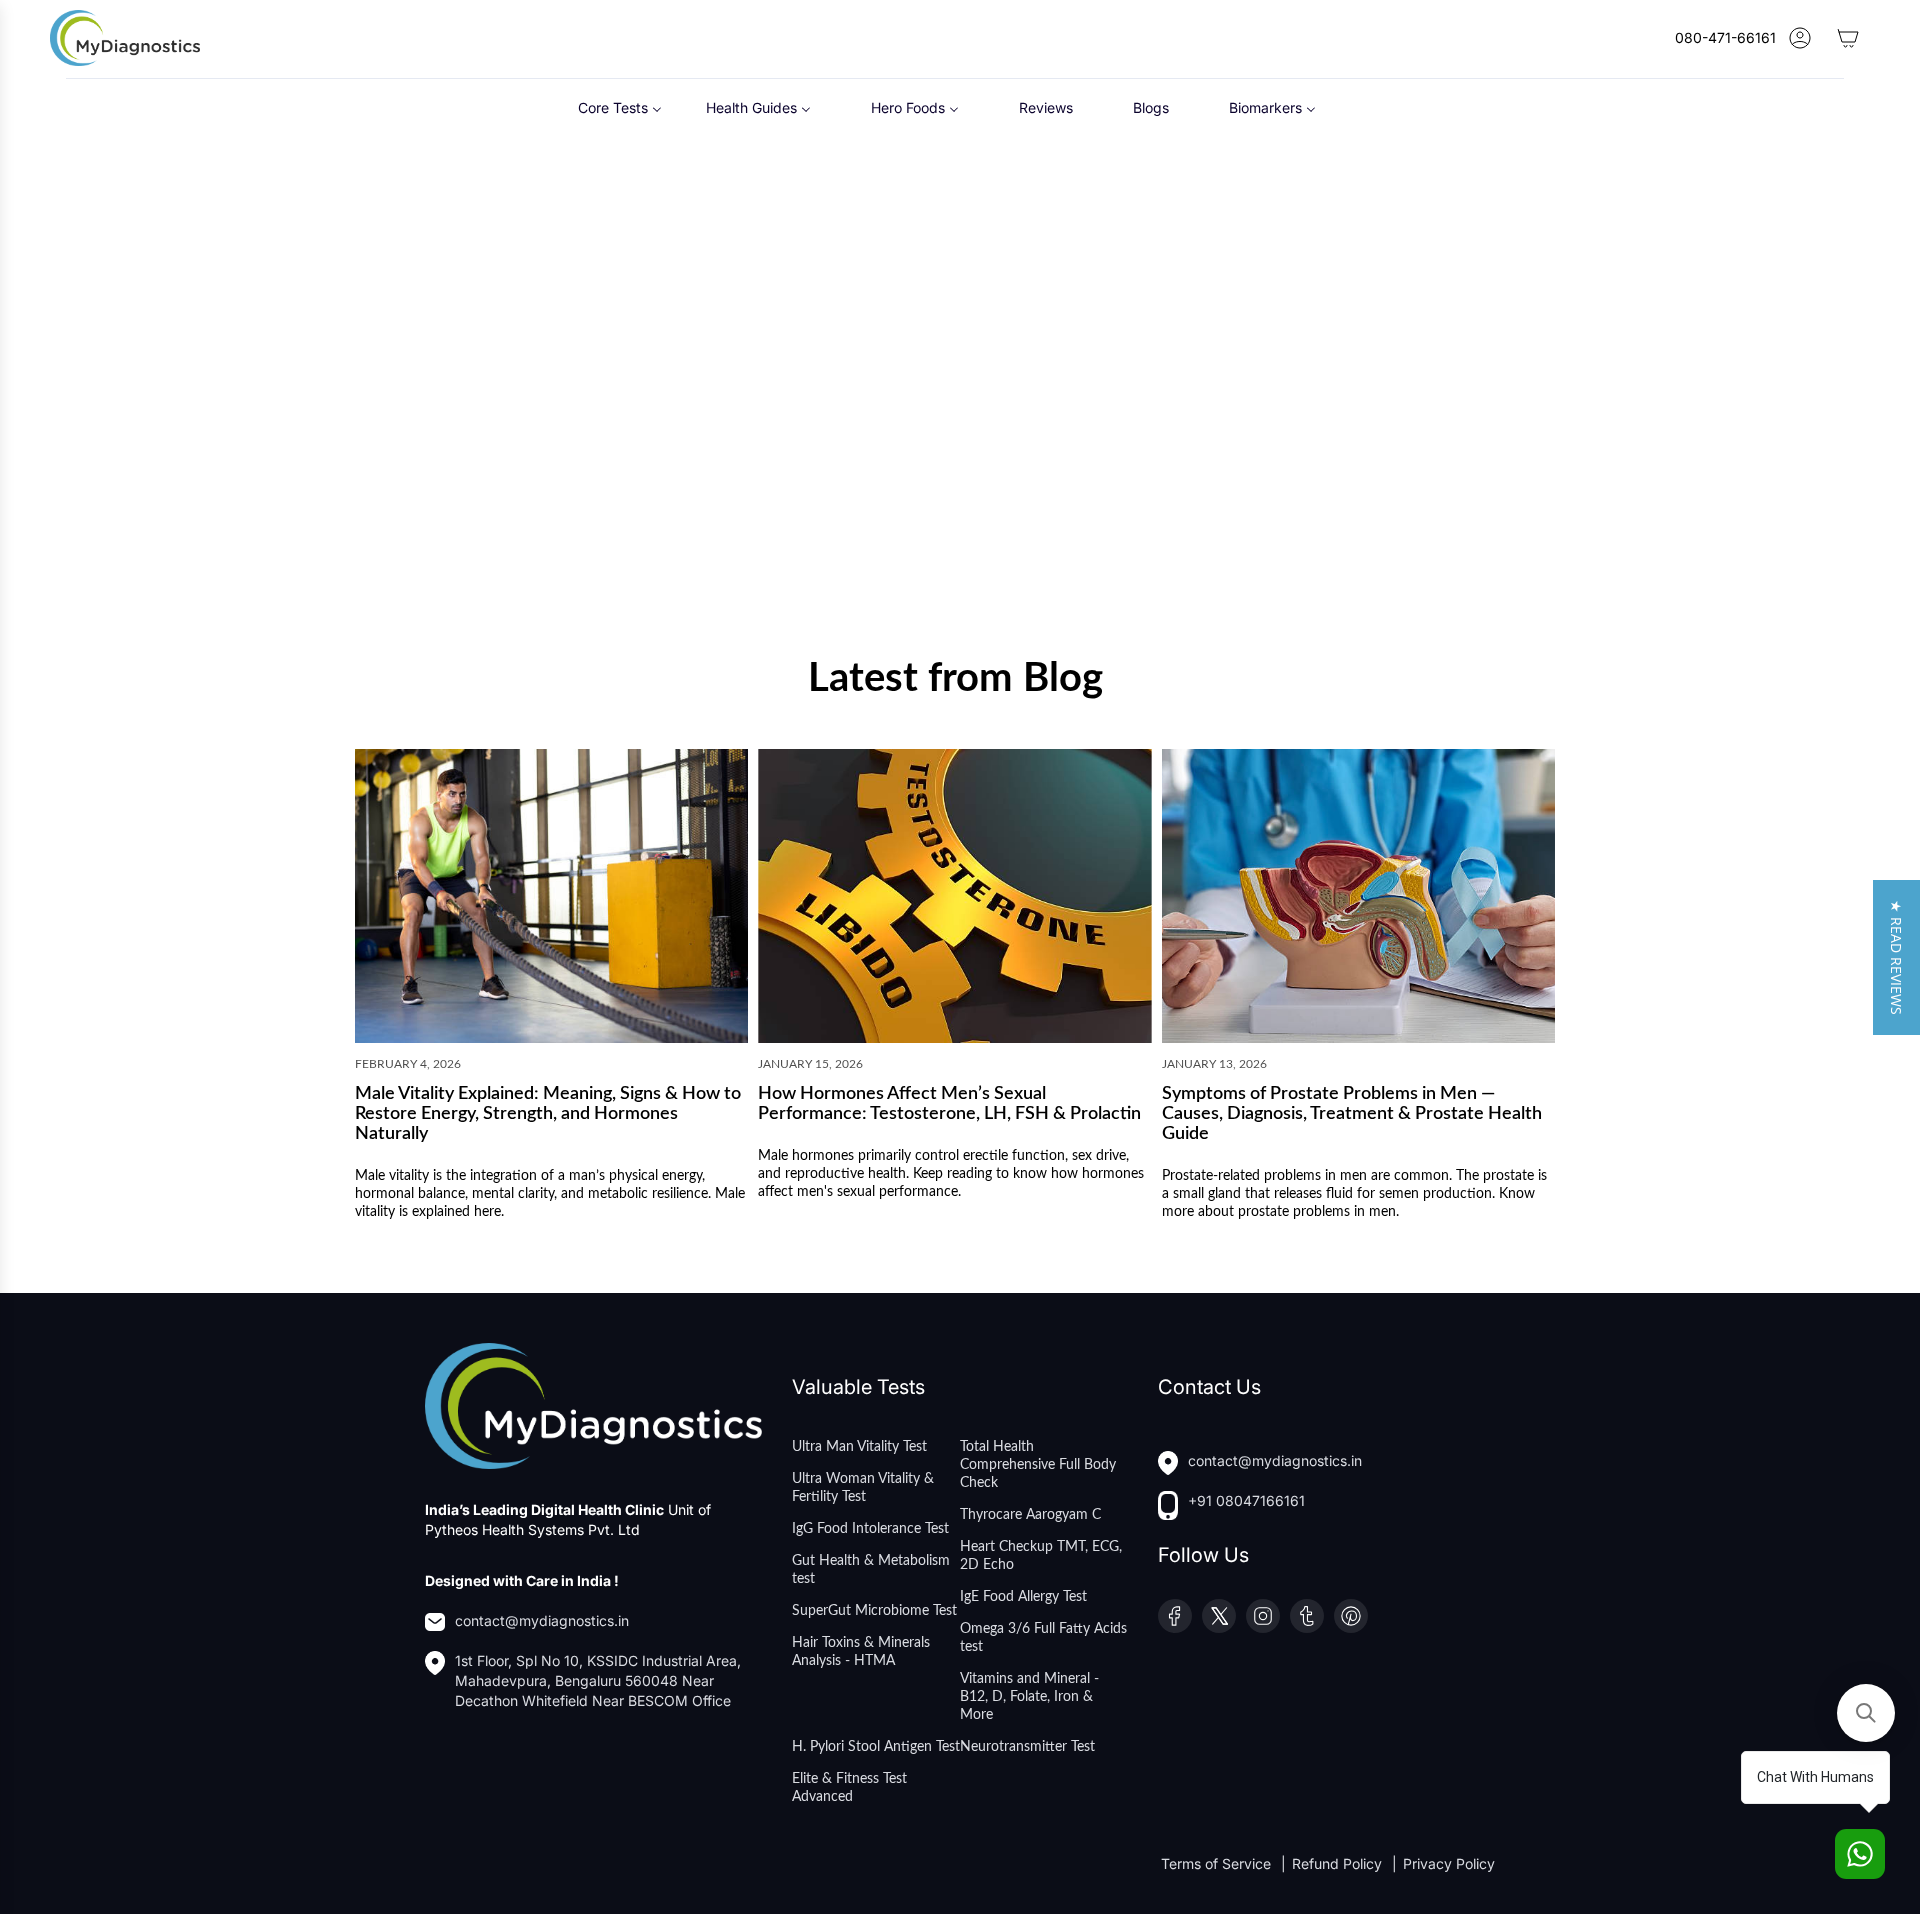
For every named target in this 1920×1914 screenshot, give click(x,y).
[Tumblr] (1307, 1616)
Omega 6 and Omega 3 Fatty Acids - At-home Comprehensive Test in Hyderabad (505, 537)
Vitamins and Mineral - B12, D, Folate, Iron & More (1029, 1697)
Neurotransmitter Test (1027, 1747)
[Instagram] (1263, 1616)
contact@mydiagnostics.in (542, 1620)
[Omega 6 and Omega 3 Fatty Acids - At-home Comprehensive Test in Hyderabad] (513, 354)
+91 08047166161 (1246, 1500)
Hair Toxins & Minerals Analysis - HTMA (861, 1652)
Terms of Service (1218, 1863)
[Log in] (1800, 38)
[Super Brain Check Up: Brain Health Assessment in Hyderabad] (1397, 354)
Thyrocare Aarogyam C (1030, 1515)
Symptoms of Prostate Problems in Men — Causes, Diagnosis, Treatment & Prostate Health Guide (1352, 1115)
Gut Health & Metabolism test (871, 1570)
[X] (1219, 1616)
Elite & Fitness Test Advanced (849, 1788)
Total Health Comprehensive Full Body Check (1038, 1465)
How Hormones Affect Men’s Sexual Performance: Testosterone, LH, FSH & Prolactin (949, 1105)
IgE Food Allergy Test (1023, 1597)
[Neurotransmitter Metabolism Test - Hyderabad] (808, 354)
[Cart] (1848, 38)
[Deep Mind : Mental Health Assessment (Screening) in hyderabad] (1102, 354)
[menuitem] (620, 106)
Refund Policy (1339, 1863)
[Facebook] (1175, 1616)
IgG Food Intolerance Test (870, 1529)
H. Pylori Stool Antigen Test (876, 1747)
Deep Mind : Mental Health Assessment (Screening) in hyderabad (1100, 528)
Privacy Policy (1449, 1863)
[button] (1896, 957)
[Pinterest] (1351, 1616)
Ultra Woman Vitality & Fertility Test (863, 1488)
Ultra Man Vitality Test (859, 1447)
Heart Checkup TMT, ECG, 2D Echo (1041, 1556)
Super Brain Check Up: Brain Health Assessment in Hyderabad (1385, 528)
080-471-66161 (1725, 37)
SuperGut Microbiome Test (874, 1611)
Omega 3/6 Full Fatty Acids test (1043, 1638)
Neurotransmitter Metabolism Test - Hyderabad (796, 528)
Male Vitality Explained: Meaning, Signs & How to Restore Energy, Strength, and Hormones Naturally (548, 1115)
